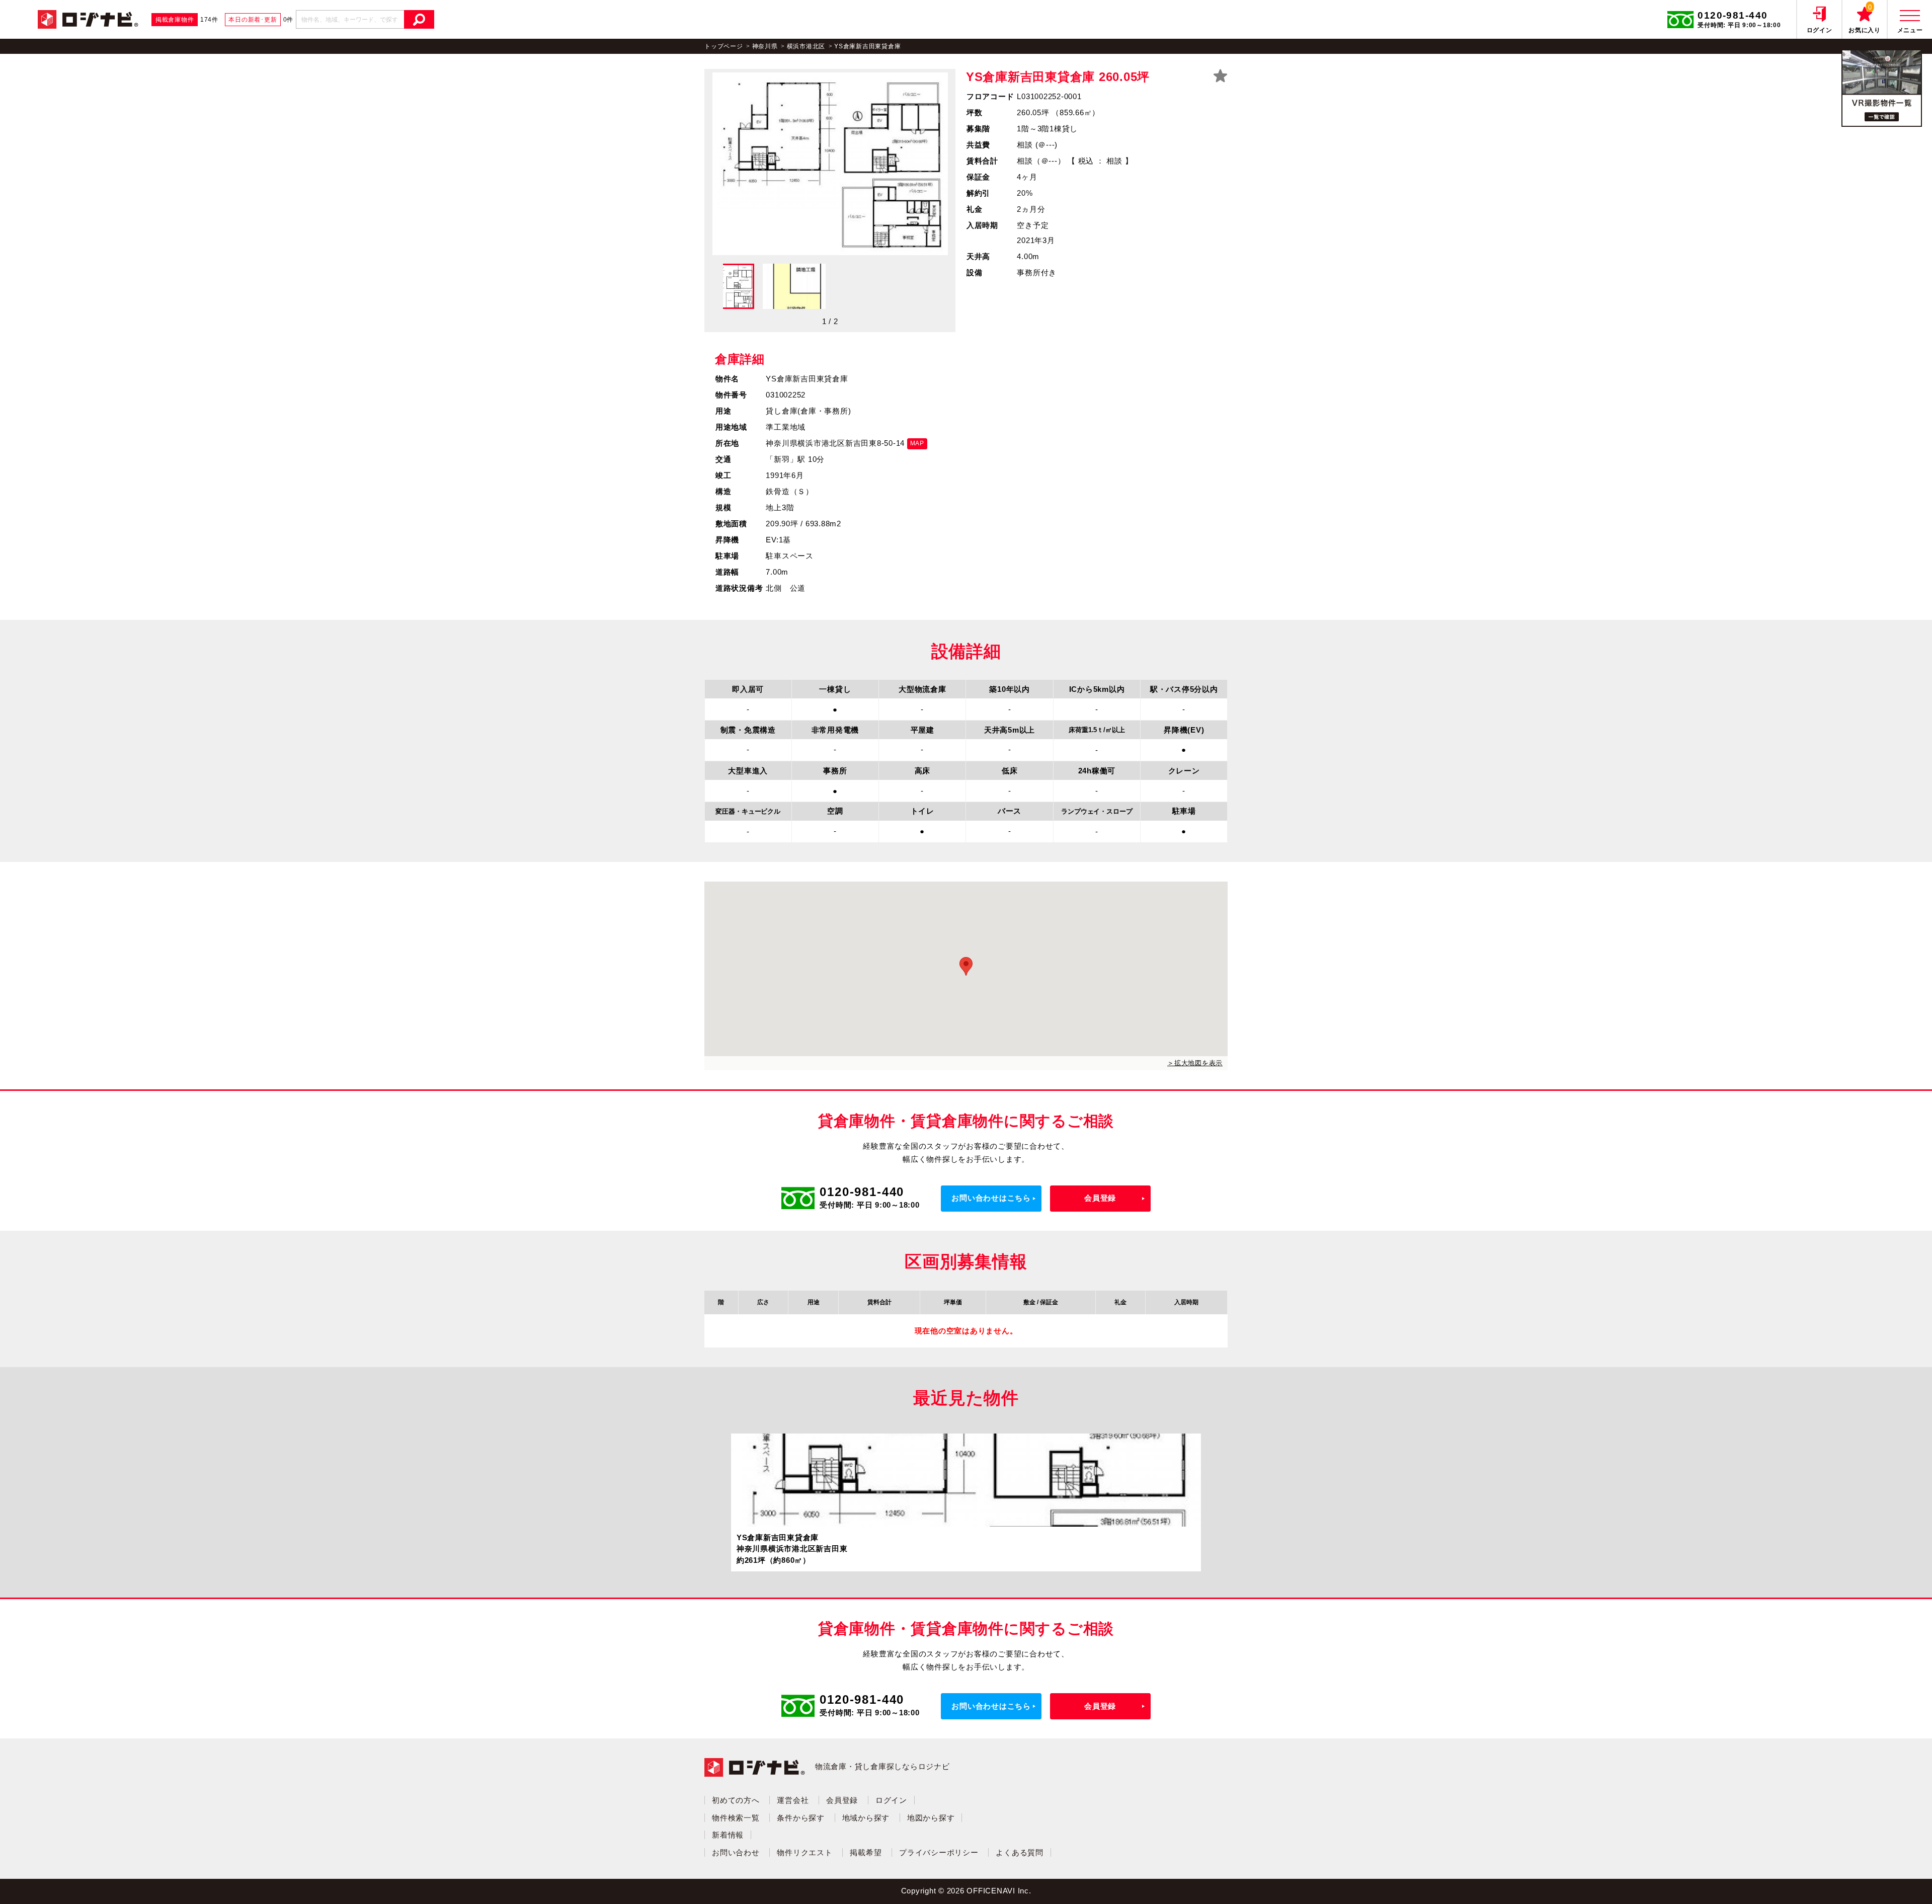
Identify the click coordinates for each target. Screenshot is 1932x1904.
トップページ (724, 46)
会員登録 (1100, 1198)
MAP (917, 443)
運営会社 (793, 1800)
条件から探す (801, 1818)
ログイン (891, 1800)
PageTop (1878, 1881)
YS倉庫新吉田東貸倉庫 (867, 46)
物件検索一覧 (736, 1818)
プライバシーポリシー (939, 1852)
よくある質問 (1020, 1852)
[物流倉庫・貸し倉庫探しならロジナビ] (88, 18)
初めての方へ (736, 1800)
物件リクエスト (804, 1852)
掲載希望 (866, 1852)
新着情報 (728, 1835)
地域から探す (866, 1818)
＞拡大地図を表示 (1195, 1063)
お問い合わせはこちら (991, 1198)
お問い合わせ (736, 1852)
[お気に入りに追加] (1221, 76)
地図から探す (931, 1818)
